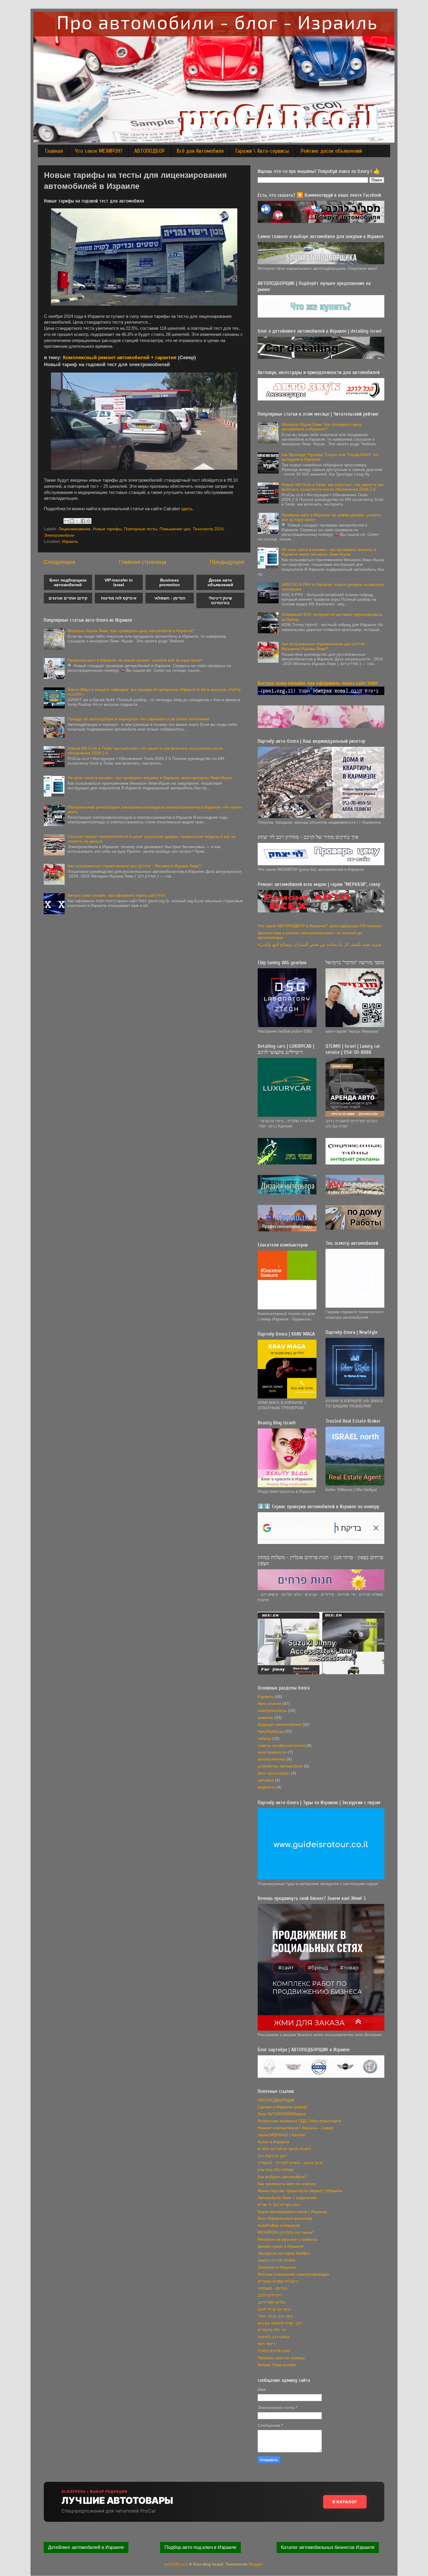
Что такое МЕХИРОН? (99, 151)
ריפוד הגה (266, 2344)
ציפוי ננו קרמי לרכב (274, 2309)
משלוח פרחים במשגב (276, 2260)
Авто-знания (269, 1704)
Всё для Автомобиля (200, 151)
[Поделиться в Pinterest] (89, 521)
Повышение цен (175, 529)
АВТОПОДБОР (150, 151)
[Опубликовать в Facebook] (83, 521)
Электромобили (59, 535)
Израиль (70, 541)
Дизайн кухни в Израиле (281, 2246)
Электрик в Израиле (277, 2267)
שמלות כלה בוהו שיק (276, 2170)
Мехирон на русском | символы (288, 2239)
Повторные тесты (141, 529)
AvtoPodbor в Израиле (279, 2225)
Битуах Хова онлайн (277, 2365)
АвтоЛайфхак (270, 1732)
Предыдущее (227, 562)
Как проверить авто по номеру (287, 2184)
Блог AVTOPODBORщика (282, 2114)
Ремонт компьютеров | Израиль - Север (296, 2128)
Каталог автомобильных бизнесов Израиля (328, 2547)
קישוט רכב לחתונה (274, 2337)
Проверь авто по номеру (281, 2358)
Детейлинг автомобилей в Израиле (86, 2547)
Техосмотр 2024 (208, 529)
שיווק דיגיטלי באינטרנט (220, 600)
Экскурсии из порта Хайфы (284, 2253)
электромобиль (272, 1711)
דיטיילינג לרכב (270, 2295)
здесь (187, 509)
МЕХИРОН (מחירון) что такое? (286, 2232)
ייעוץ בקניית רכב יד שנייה (279, 2205)
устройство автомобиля (280, 1766)
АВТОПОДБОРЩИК (276, 2100)
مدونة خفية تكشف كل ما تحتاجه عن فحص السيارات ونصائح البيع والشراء (320, 945)
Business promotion (170, 582)
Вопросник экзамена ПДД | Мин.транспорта (299, 2121)
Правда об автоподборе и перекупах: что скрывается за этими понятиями (138, 719)
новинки (265, 1718)
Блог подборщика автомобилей (68, 582)
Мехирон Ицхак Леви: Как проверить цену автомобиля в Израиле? (131, 631)
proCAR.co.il (176, 2564)
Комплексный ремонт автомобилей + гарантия (120, 357)
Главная (54, 151)
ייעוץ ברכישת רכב (273, 2156)
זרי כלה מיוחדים (272, 2330)
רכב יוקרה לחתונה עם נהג (280, 2323)
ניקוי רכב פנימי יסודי (275, 2316)
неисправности (272, 1752)
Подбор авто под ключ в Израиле (200, 2547)
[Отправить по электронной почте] (66, 521)
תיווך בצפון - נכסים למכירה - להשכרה (290, 2163)
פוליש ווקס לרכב (272, 2302)
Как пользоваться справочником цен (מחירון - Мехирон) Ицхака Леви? (134, 866)
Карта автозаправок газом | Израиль (292, 2212)
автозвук (266, 1780)
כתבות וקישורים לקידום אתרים (284, 2149)
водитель (266, 1787)
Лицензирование (75, 529)
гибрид (264, 1739)
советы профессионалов (281, 1746)
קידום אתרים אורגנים (68, 598)
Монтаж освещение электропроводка (293, 2274)
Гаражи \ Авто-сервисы (262, 151)
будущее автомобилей (279, 1725)
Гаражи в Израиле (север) (283, 2107)
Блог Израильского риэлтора (285, 2218)
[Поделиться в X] (77, 521)
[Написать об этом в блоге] (72, 521)
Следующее (60, 562)
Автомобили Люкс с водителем (287, 2198)
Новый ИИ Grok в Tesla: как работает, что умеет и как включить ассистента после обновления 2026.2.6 (333, 487)
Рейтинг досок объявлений (331, 151)
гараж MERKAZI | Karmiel (282, 2135)
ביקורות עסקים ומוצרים (278, 2281)
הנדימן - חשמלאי (170, 598)
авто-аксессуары (274, 1773)
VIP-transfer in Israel (119, 582)
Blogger (256, 2564)
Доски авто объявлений (220, 582)
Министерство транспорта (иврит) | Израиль (300, 2191)
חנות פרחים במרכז (274, 2351)
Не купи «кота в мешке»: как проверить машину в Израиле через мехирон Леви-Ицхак (150, 778)
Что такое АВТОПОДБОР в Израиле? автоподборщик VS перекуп (320, 926)
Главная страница (143, 562)
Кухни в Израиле (274, 2142)
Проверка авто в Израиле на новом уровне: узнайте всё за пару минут (135, 660)
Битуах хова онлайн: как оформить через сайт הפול (117, 895)
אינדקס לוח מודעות (119, 598)
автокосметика (272, 1759)
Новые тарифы (107, 529)
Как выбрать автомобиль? (282, 2177)
